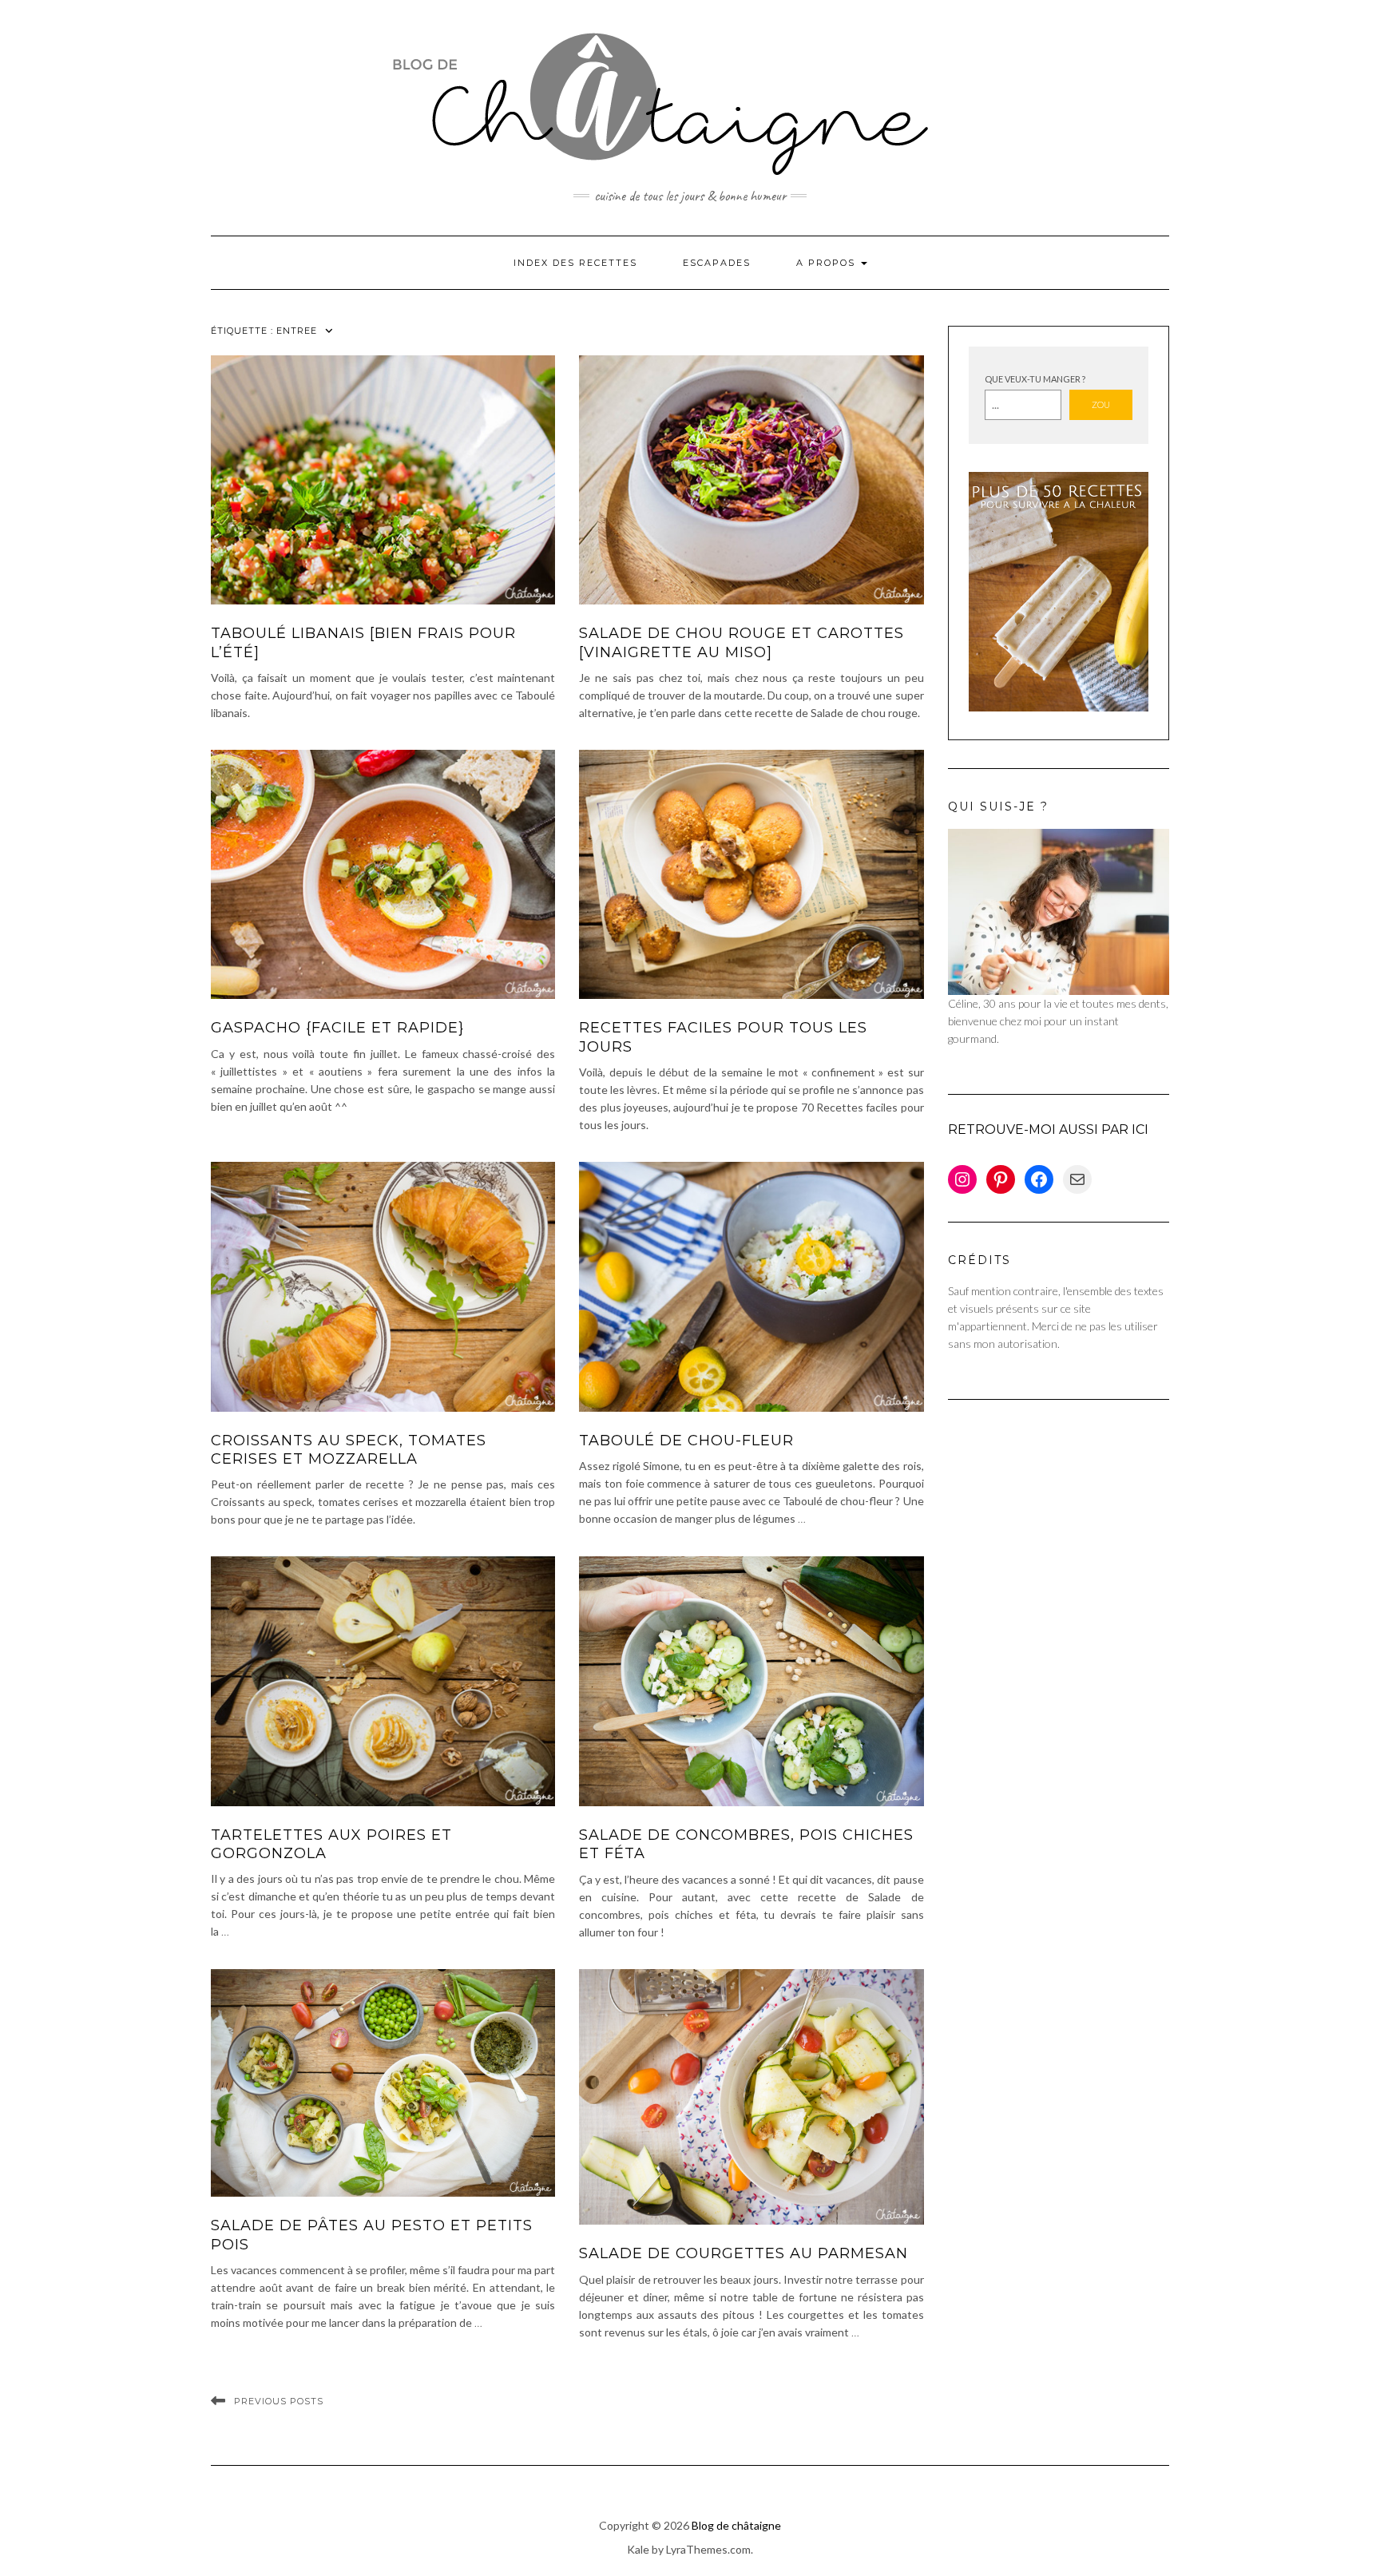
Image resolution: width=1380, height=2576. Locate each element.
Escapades (717, 263)
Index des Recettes (575, 263)
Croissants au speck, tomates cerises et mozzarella (349, 1450)
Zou (1101, 404)
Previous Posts (279, 2401)
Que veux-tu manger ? (1035, 379)
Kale (638, 2549)
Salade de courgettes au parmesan (744, 2253)
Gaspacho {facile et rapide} (337, 1028)
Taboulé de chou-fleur (686, 1441)
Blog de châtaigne (736, 2525)
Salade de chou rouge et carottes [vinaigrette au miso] (742, 642)
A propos (828, 263)
